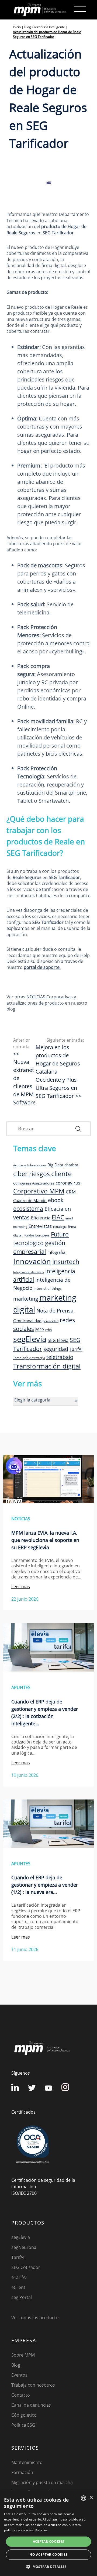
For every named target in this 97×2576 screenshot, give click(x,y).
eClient (18, 2287)
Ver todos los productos (36, 2318)
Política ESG (23, 2425)
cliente (61, 1173)
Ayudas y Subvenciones (30, 1165)
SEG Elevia (58, 1340)
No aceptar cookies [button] (48, 2554)
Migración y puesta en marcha (42, 2482)
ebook (56, 1200)
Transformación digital (47, 1366)
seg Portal (22, 2297)
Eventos (19, 2375)
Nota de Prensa (55, 1311)
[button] (48, 2567)
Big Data (55, 1165)
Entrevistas (40, 1226)
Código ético (24, 2415)
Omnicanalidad (27, 1321)
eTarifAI (19, 2277)
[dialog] (48, 2534)
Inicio (17, 27)
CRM (71, 1192)
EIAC (58, 1217)
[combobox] (84, 2498)
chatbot (71, 1165)
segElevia (30, 1339)
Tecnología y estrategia (29, 1358)
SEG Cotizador (26, 2267)
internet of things (48, 1288)
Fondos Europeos (37, 1235)
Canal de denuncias (31, 2405)
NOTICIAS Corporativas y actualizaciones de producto (41, 1000)
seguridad (56, 1349)
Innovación (32, 1261)
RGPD (40, 1330)
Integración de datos (29, 1272)
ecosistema (28, 1208)
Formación (22, 2472)
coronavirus (68, 1183)
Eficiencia (41, 1218)
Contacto (21, 2395)
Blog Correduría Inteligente (45, 27)
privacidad (51, 1321)
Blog (16, 2365)
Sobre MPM (23, 2355)
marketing (26, 1299)
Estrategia (60, 1227)
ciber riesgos (32, 1174)
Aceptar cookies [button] (49, 2542)
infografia (56, 1252)
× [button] (91, 2498)
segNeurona (24, 2247)
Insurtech (66, 1262)
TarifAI (76, 1349)
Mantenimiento (27, 2462)
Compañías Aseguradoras (34, 1183)
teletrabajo (60, 1357)
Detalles (41, 2530)
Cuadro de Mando (30, 1200)
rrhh (48, 1330)
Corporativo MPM (39, 1191)
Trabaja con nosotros (33, 2385)
